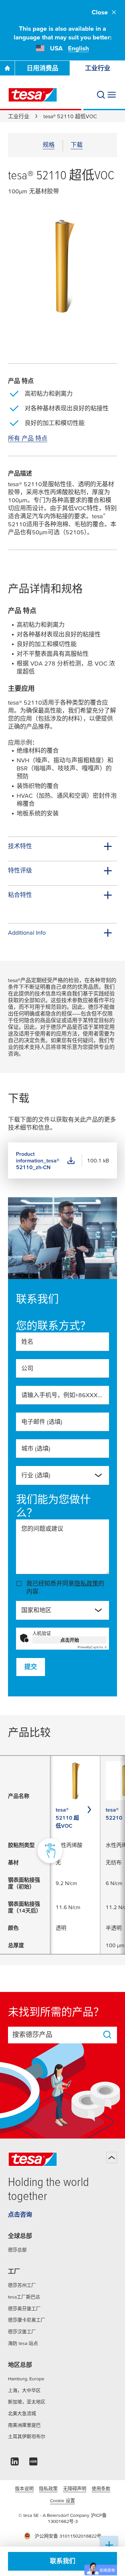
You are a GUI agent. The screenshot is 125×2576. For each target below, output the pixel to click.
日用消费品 (42, 68)
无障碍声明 (75, 2489)
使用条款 (101, 2489)
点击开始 (70, 1640)
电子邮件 (42, 1422)
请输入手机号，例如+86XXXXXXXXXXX (62, 1395)
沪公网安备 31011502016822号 (68, 2536)
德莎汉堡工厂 (22, 2332)
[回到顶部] (112, 2158)
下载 (77, 145)
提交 (31, 1667)
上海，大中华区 (24, 2390)
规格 (49, 145)
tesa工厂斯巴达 (24, 2297)
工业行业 (98, 68)
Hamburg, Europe (26, 2379)
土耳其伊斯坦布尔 (27, 2436)
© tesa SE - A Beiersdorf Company (54, 2515)
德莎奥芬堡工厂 (24, 2309)
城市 (36, 1448)
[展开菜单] (112, 95)
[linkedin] (15, 2463)
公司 (27, 1368)
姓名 (27, 1342)
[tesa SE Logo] (33, 95)
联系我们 (63, 2561)
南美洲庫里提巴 (24, 2425)
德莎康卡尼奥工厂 (27, 2320)
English (78, 48)
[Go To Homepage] (7, 68)
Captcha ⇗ (92, 1647)
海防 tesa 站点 (23, 2343)
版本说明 (24, 2489)
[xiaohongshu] (33, 2463)
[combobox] (57, 1478)
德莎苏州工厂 (22, 2285)
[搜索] (101, 95)
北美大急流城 (22, 2413)
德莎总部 (17, 2250)
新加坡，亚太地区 (27, 2402)
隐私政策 (86, 1583)
